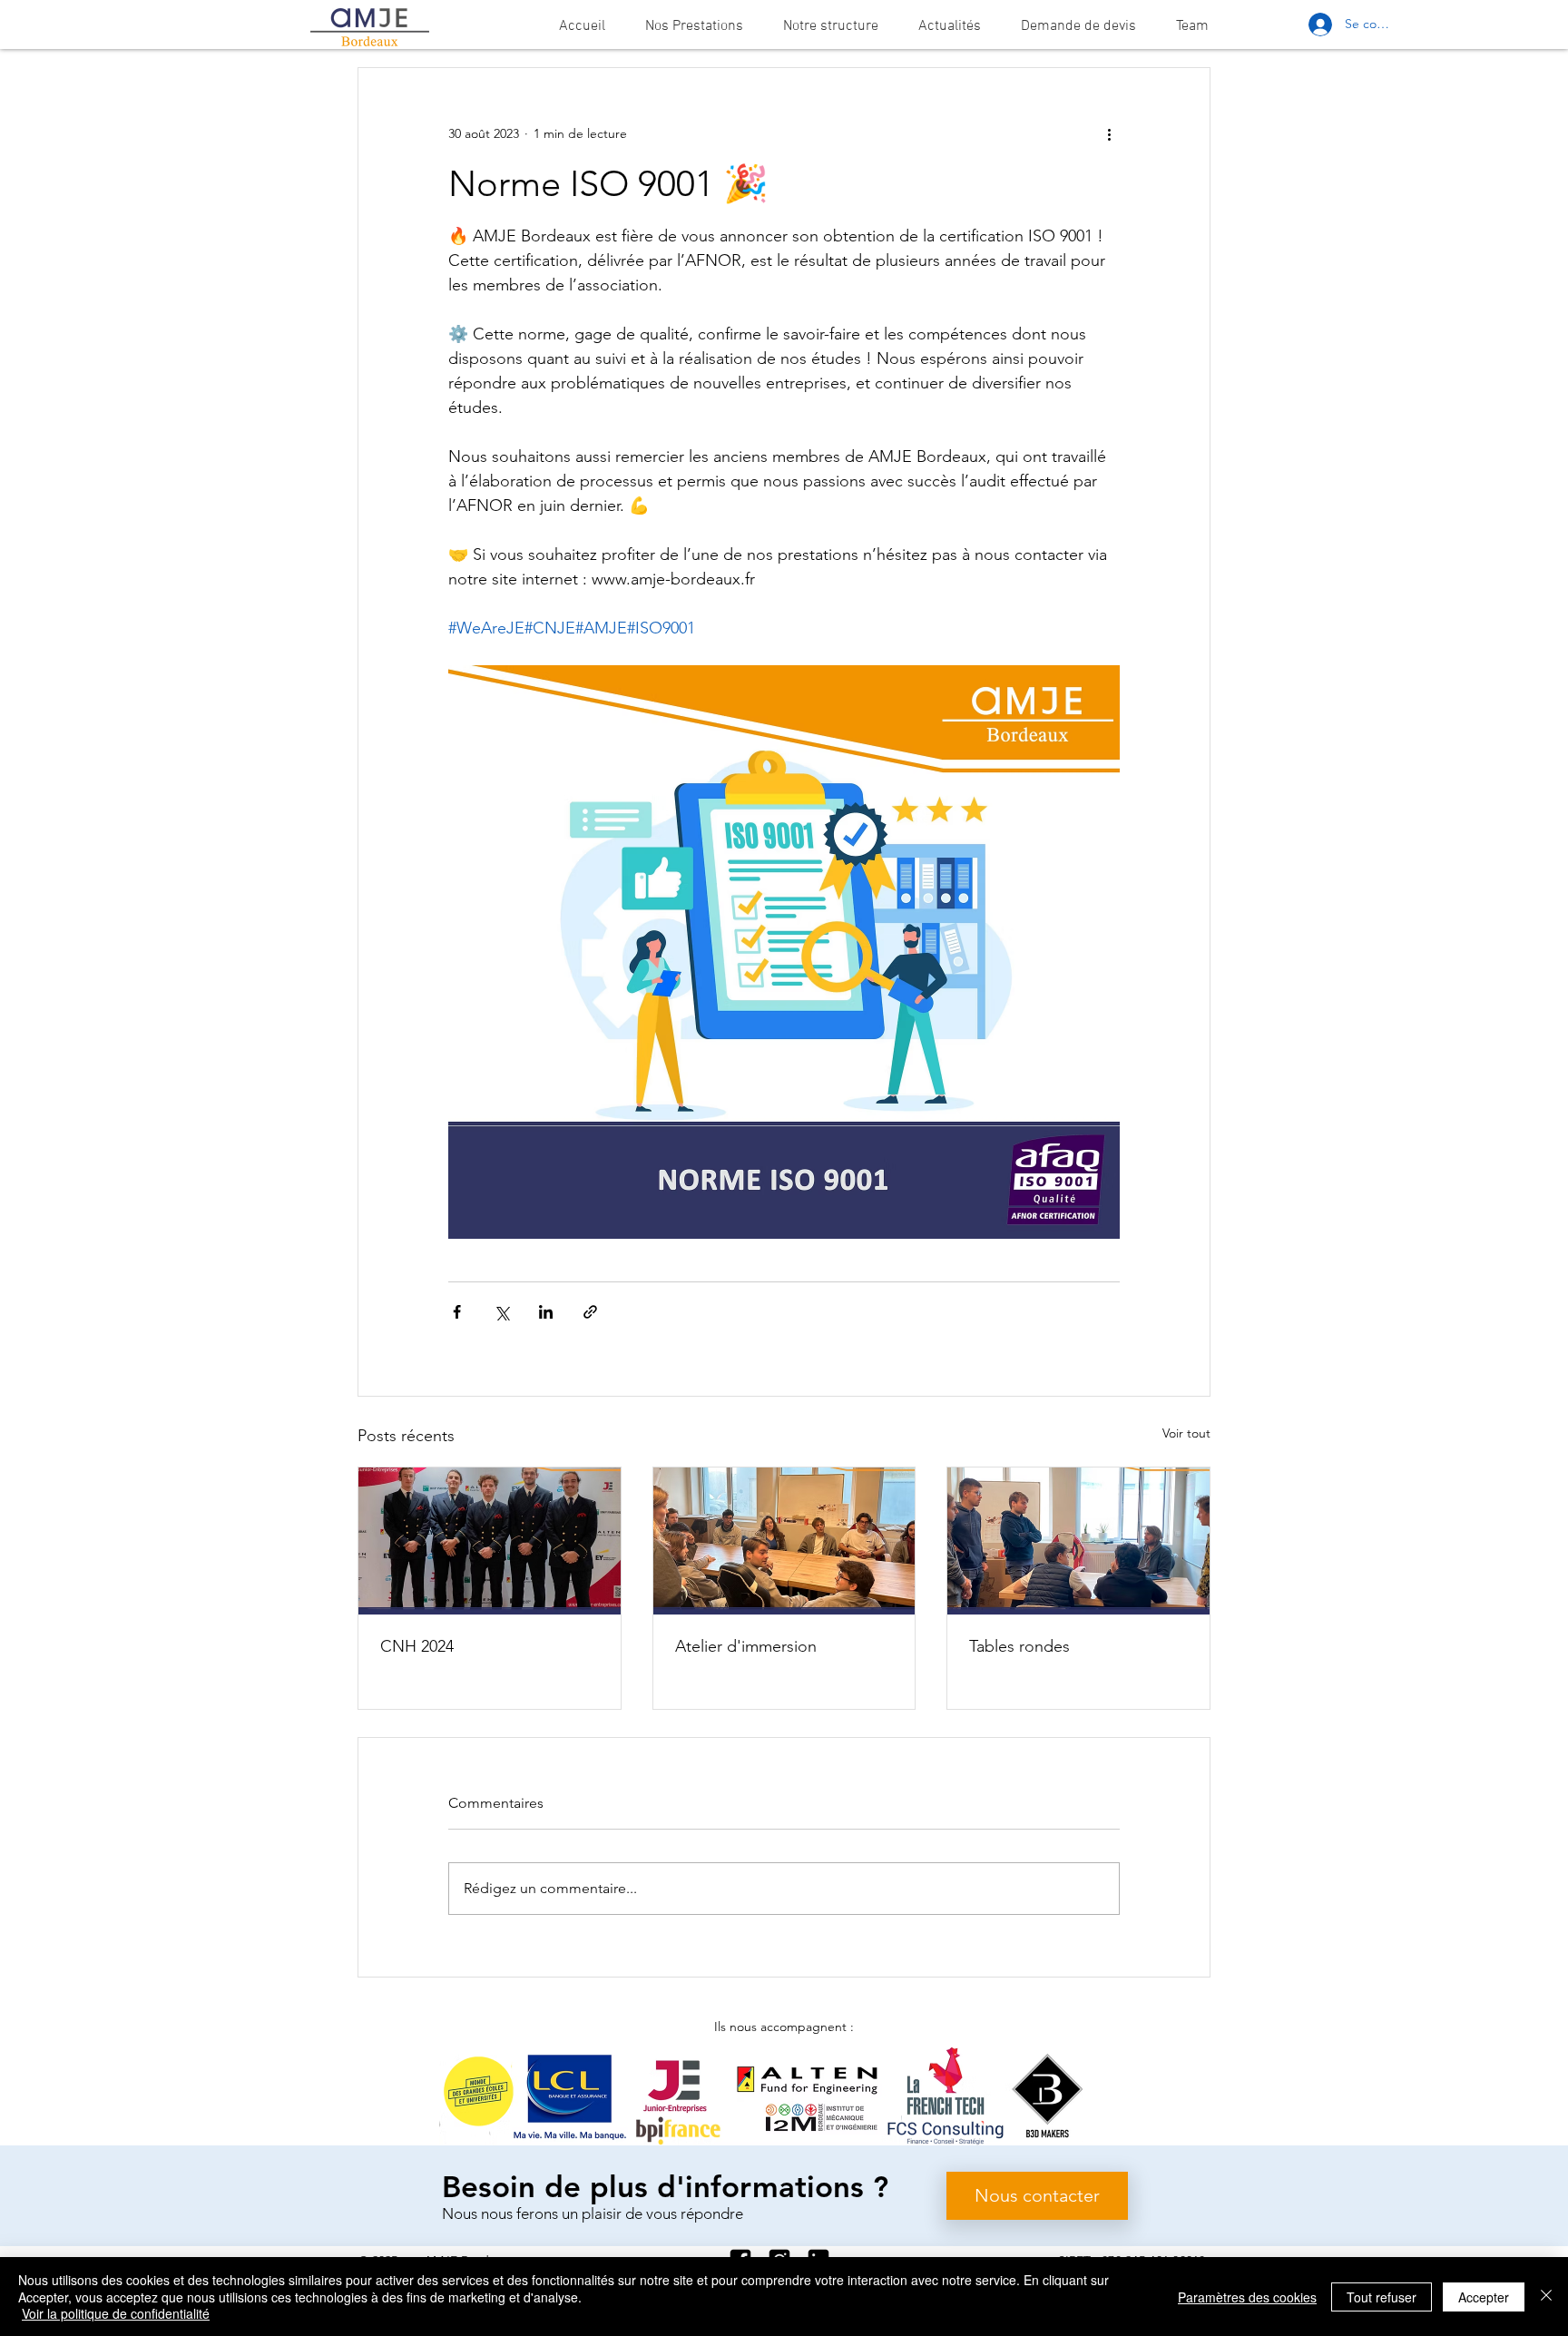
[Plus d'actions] (1109, 133)
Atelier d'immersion (746, 1646)
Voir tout (1186, 1433)
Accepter (1484, 2297)
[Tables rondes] (1078, 1541)
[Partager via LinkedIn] (546, 1312)
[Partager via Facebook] (457, 1312)
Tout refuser (1382, 2297)
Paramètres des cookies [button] (1247, 2297)
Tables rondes (1019, 1646)
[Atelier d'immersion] (784, 1541)
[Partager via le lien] (590, 1312)
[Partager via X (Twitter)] (501, 1312)
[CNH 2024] (490, 1541)
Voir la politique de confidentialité (116, 2313)
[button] (694, 27)
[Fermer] (1546, 2297)
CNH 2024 (417, 1646)
